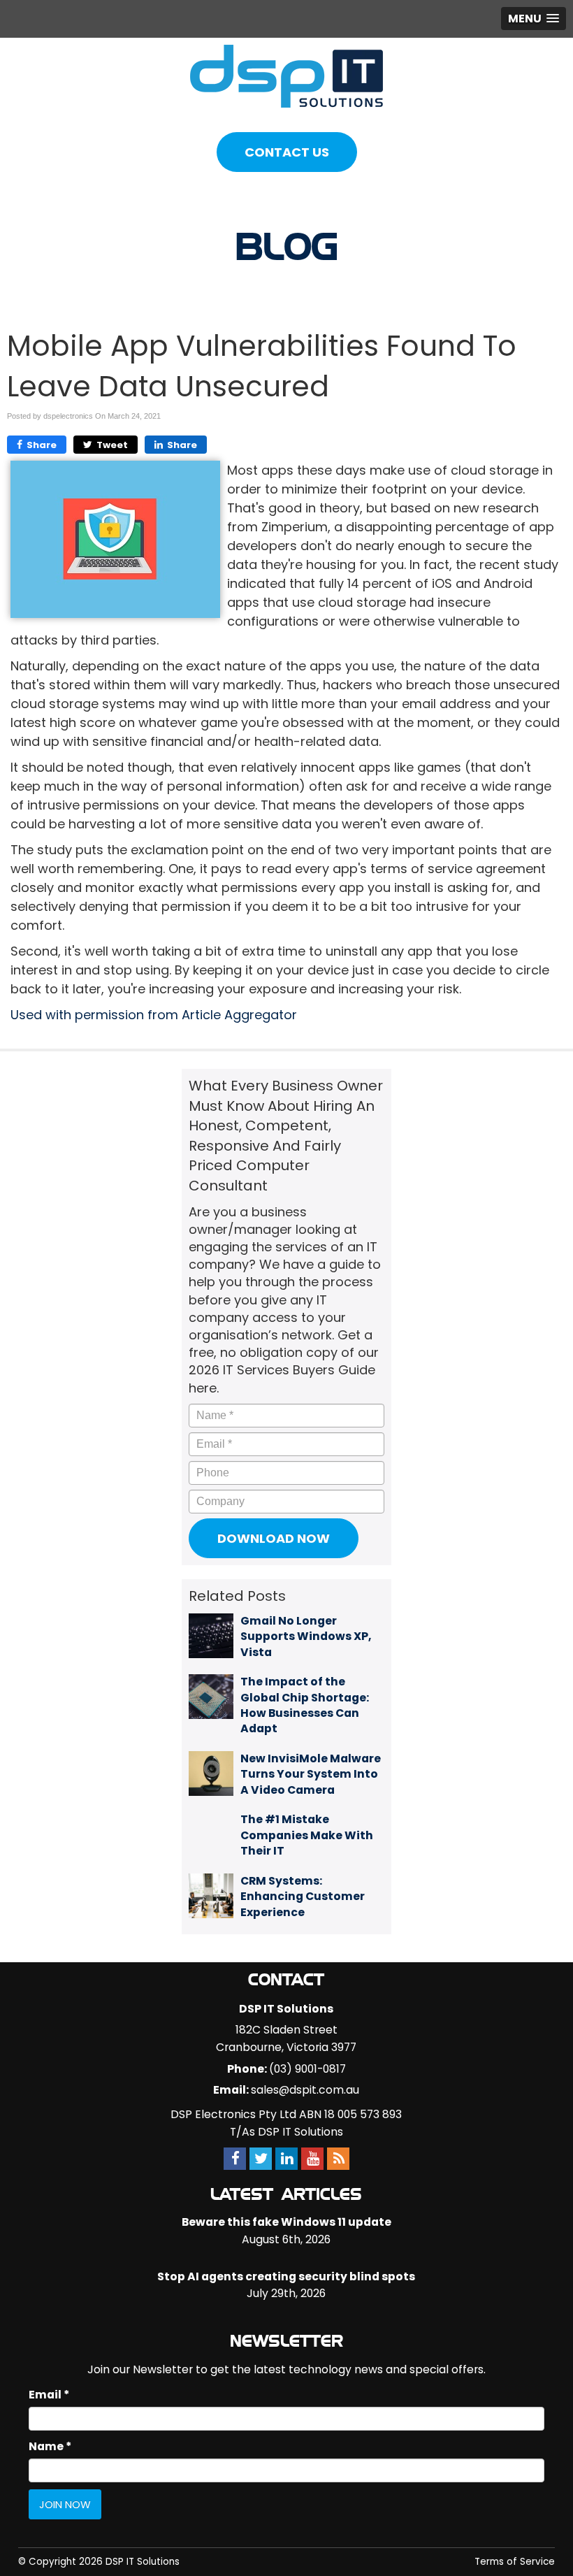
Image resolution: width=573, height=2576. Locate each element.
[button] (534, 19)
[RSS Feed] (338, 2159)
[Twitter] (261, 2159)
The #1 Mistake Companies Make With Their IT (307, 1835)
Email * (49, 2395)
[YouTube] (312, 2159)
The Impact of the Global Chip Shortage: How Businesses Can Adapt (305, 1705)
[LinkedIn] (286, 2159)
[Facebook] (235, 2159)
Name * (50, 2446)
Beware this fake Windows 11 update (286, 2222)
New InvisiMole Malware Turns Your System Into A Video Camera (311, 1774)
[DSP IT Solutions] (286, 75)
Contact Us (287, 152)
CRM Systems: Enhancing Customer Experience (303, 1897)
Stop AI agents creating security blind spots (286, 2276)
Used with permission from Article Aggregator (154, 1015)
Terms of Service (515, 2562)
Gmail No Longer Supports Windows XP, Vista (306, 1636)
